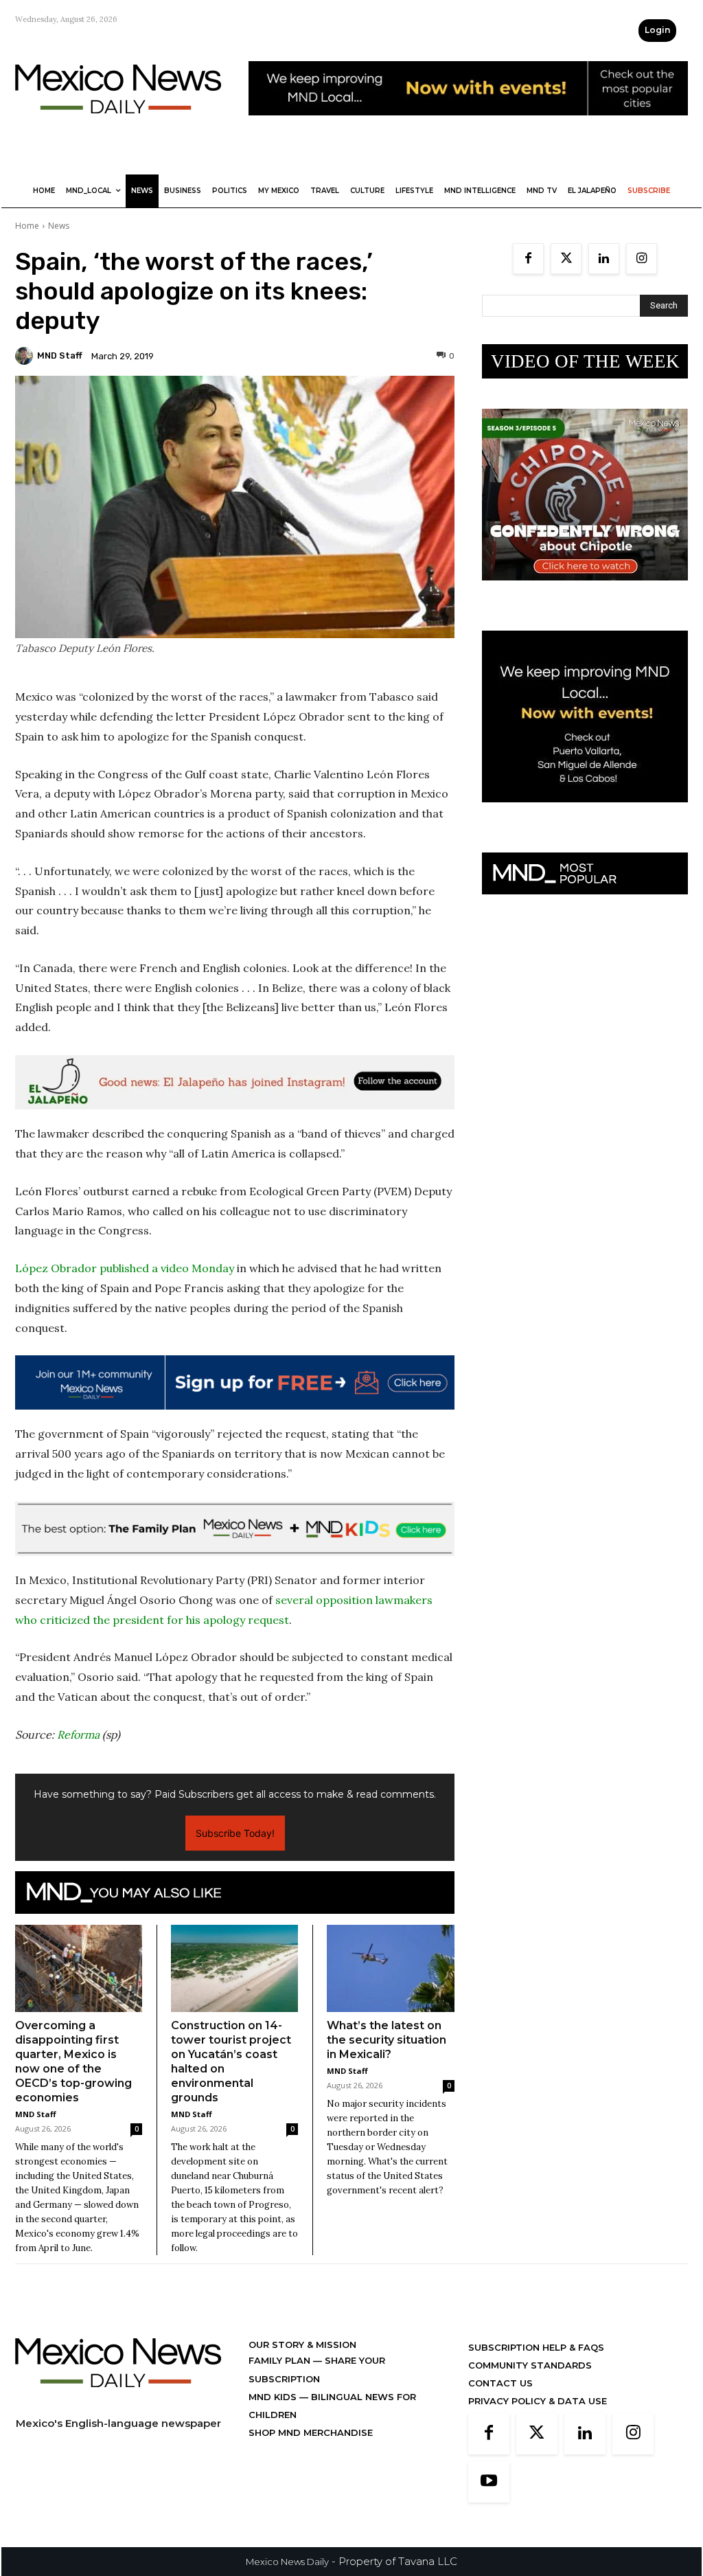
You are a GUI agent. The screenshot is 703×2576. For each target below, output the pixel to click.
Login (657, 30)
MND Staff (60, 355)
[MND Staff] (26, 356)
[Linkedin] (604, 259)
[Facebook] (528, 259)
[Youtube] (489, 2482)
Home (27, 226)
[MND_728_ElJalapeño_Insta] (235, 1082)
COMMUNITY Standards (530, 2365)
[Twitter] (566, 259)
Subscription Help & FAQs (536, 2347)
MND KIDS (274, 2397)
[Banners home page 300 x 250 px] (585, 591)
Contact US (500, 2383)
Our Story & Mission (302, 2345)
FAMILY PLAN (281, 2360)
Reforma (78, 1735)
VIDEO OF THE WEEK (585, 361)
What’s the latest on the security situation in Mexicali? (387, 2040)
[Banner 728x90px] (235, 1529)
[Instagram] (642, 259)
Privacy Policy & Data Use (538, 2401)
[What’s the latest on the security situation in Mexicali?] (391, 1969)
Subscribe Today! (235, 1833)
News (59, 226)
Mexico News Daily (287, 2562)
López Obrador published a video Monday (125, 1268)
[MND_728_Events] (468, 126)
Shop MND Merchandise (311, 2432)
